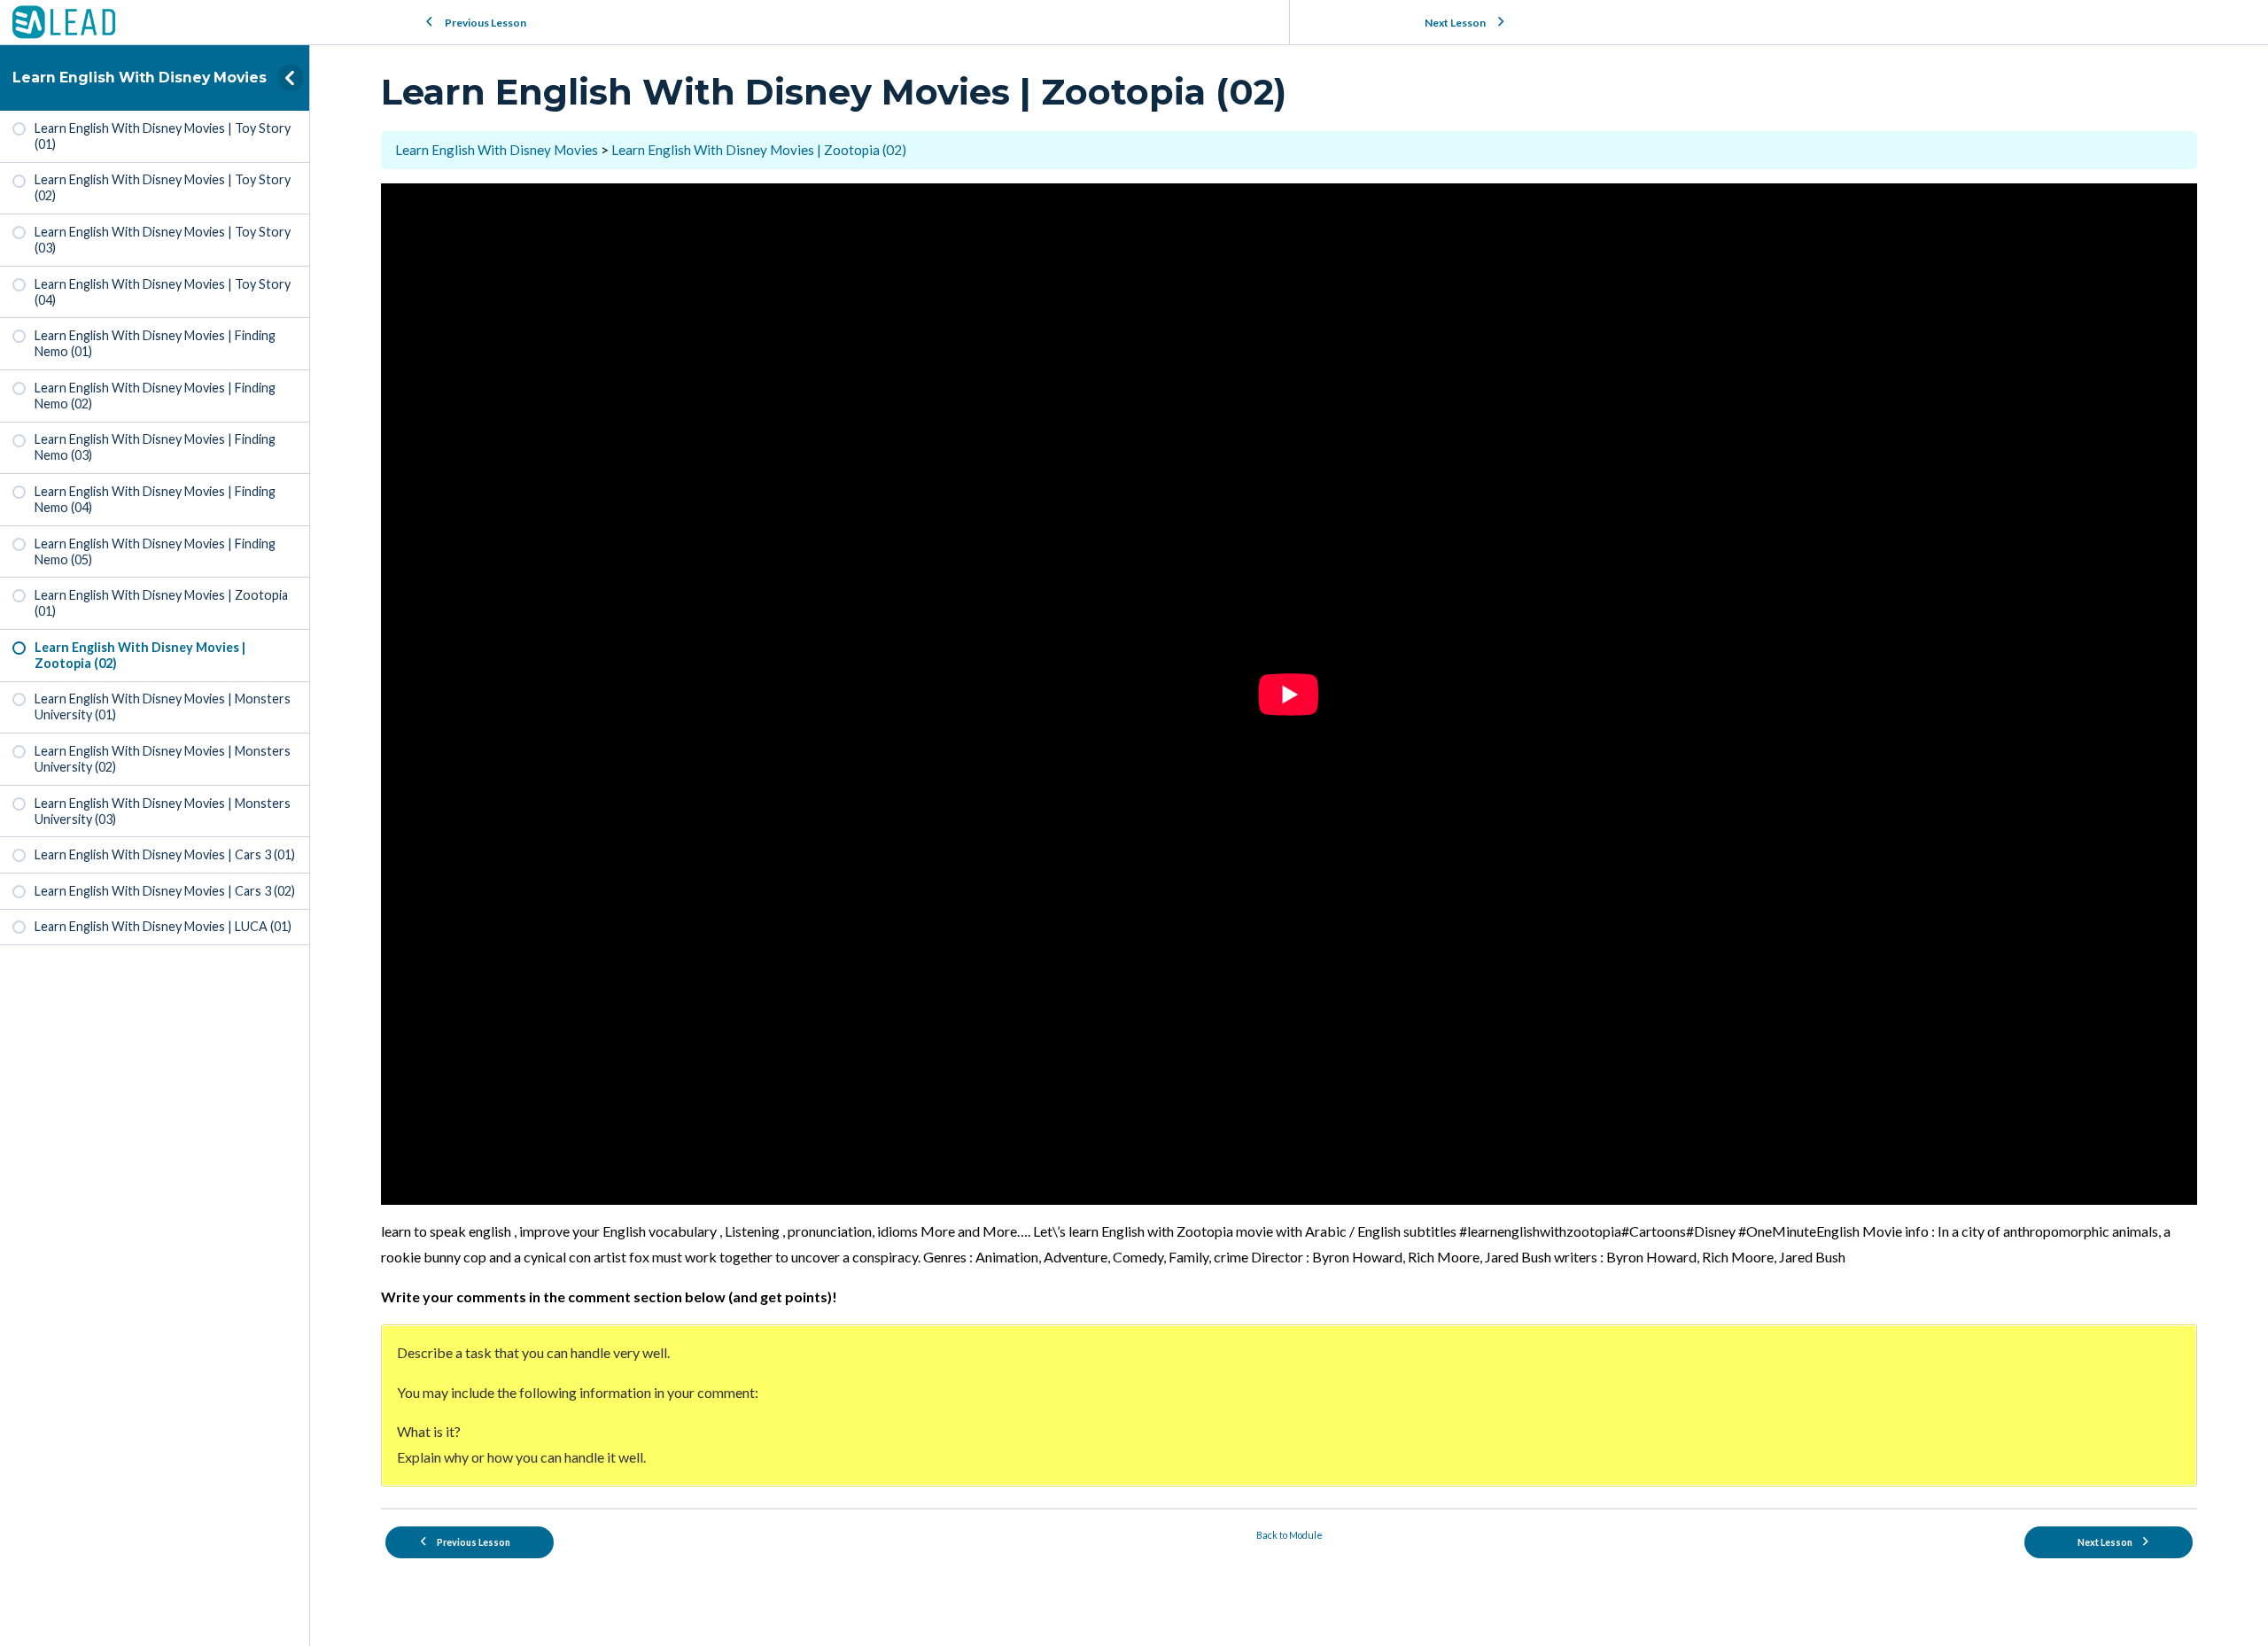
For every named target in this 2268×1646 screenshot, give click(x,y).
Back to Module (1289, 1535)
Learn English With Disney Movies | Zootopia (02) (759, 150)
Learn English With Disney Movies (140, 78)
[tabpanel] (1289, 835)
